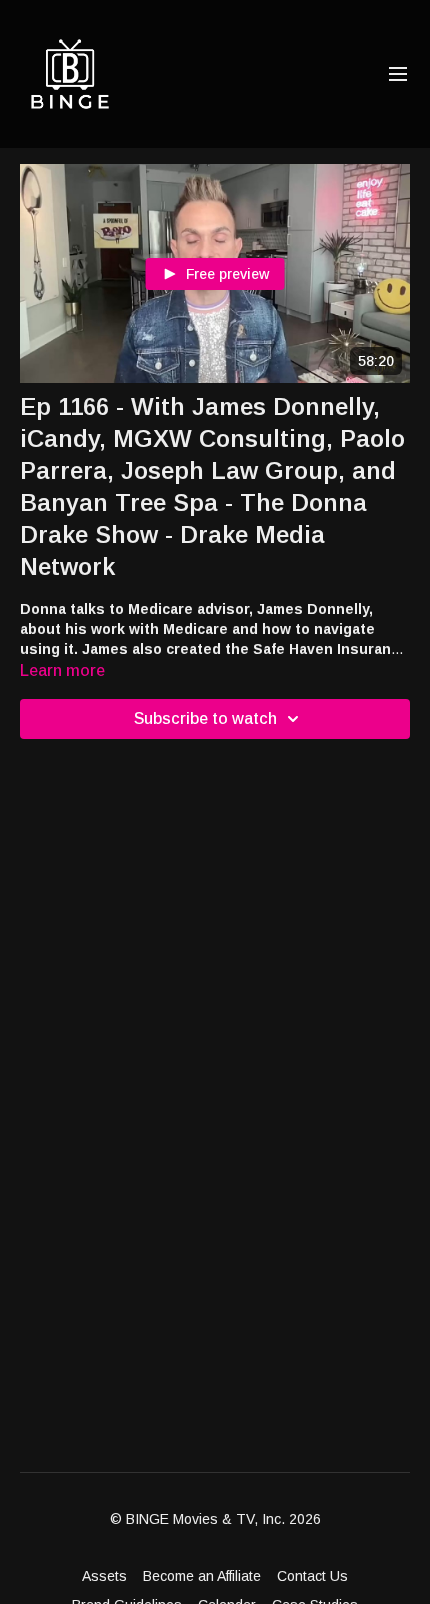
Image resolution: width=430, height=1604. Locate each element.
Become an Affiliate (202, 1576)
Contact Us (312, 1576)
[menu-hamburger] (398, 74)
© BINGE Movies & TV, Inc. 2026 (215, 1519)
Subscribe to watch (205, 718)
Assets (104, 1576)
